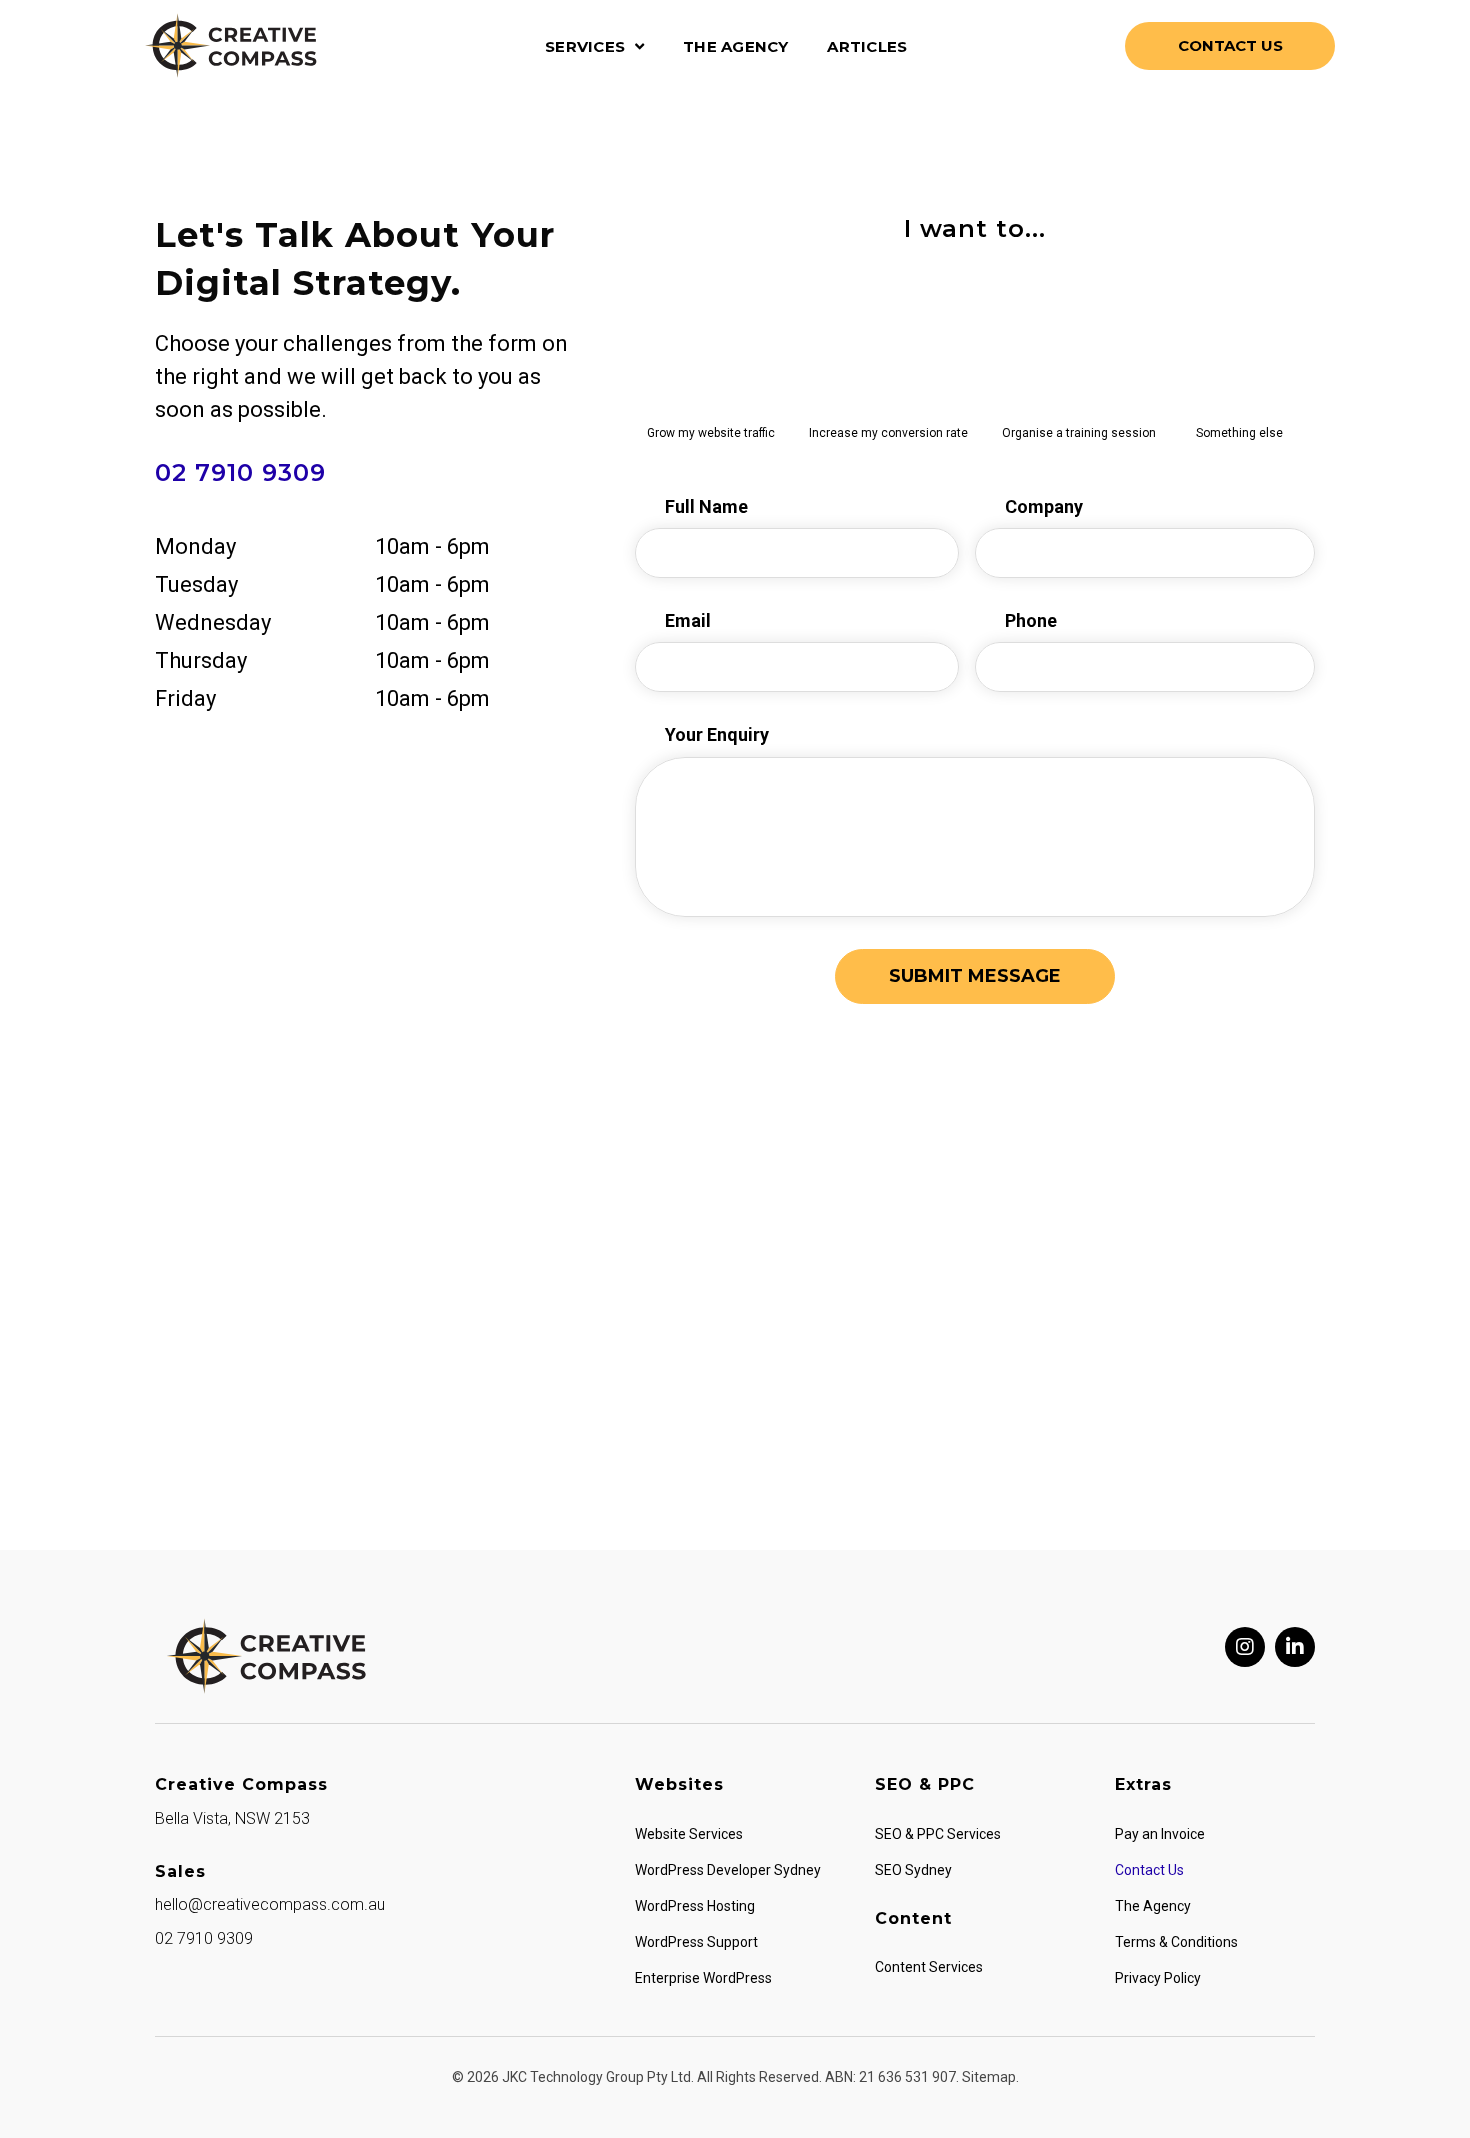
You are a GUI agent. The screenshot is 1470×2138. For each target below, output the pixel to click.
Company (1044, 506)
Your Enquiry (717, 734)
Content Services (929, 1967)
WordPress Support (696, 1942)
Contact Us (1149, 1870)
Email (688, 620)
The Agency (1153, 1906)
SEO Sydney (913, 1870)
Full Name (706, 506)
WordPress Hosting (695, 1906)
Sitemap (989, 2077)
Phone (1031, 620)
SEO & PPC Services (938, 1834)
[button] (1245, 1647)
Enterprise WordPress (703, 1978)
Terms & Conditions (1176, 1942)
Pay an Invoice (1160, 1834)
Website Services (689, 1834)
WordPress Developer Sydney (728, 1870)
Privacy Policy (1158, 1978)
